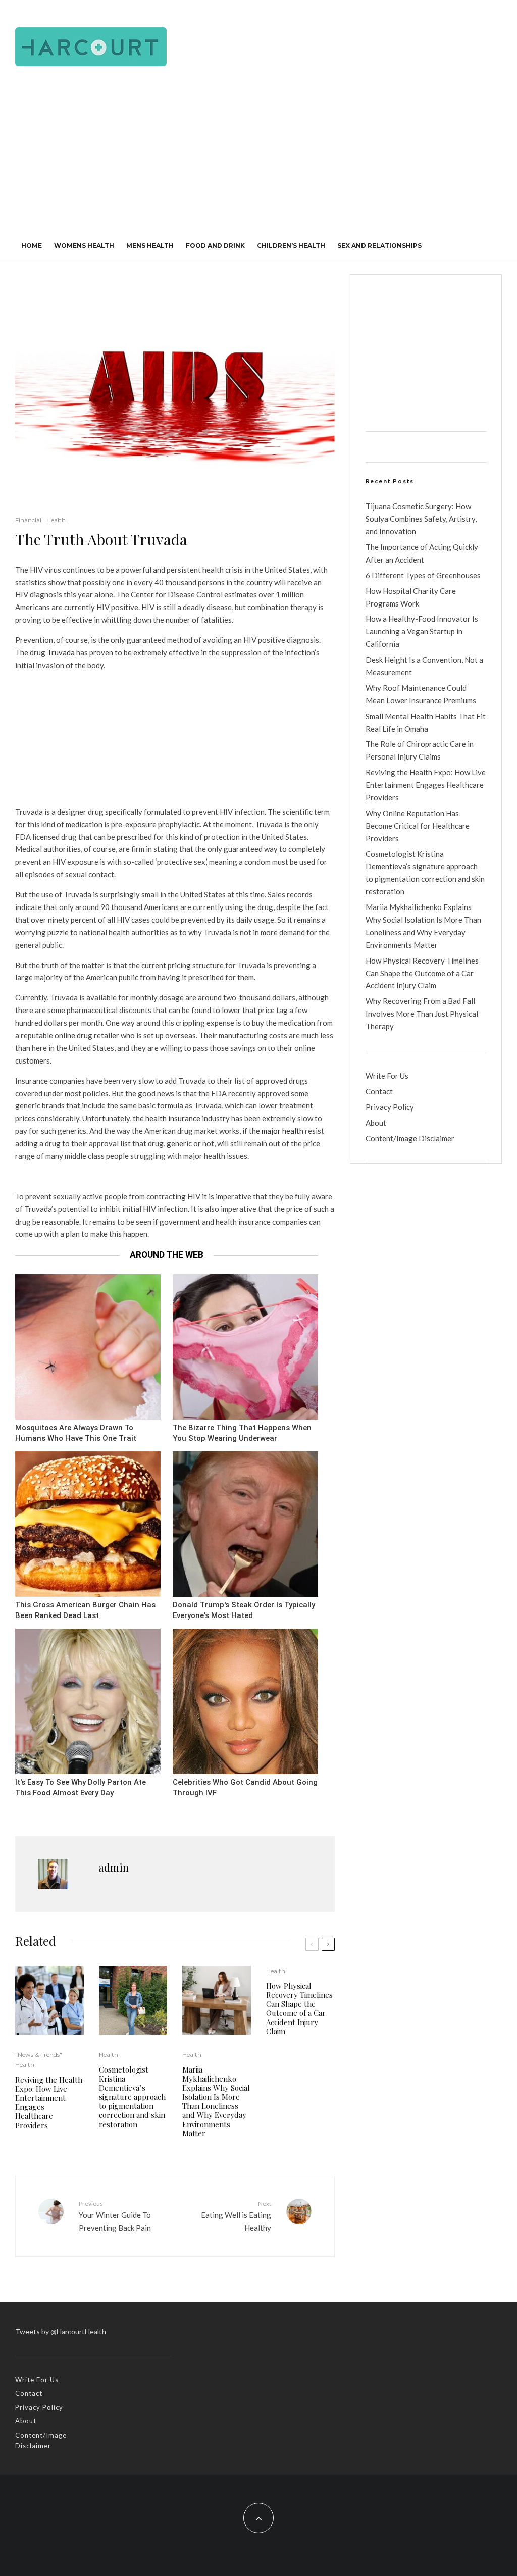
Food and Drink (215, 246)
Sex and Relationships (379, 246)
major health (282, 1131)
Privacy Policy (390, 1107)
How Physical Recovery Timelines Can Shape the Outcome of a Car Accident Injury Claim (299, 2008)
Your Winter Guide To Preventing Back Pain (115, 2216)
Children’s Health (291, 246)
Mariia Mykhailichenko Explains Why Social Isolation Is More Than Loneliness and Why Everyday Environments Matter (216, 2101)
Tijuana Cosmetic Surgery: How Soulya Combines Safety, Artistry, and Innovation (421, 519)
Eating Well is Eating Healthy (236, 2216)
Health (56, 520)
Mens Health (150, 246)
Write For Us (387, 1076)
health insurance (173, 1118)
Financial (28, 520)
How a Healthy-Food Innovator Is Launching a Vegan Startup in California (422, 631)
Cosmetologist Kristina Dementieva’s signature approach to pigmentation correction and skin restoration (132, 2097)
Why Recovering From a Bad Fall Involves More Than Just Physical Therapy (422, 1014)
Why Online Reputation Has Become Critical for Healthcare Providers (418, 826)
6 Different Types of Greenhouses (423, 575)
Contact (379, 1091)
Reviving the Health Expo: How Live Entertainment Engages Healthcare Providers (49, 2102)
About (376, 1123)
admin (114, 1867)
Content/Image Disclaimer (410, 1138)
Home (32, 246)
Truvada (61, 652)
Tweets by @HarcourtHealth (61, 2331)
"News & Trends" (39, 2055)
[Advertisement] (258, 157)
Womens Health (84, 246)
